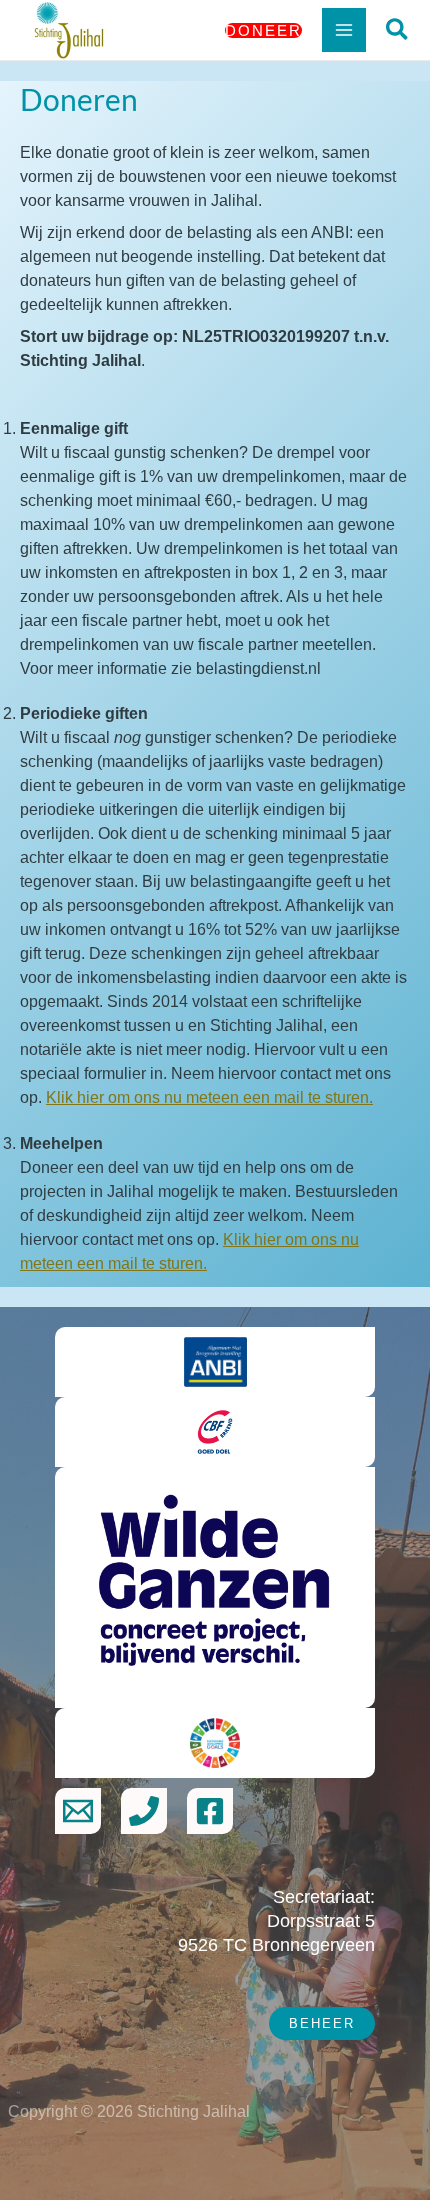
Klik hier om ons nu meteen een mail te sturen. (209, 1097)
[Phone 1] (144, 1811)
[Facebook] (210, 1811)
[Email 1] (78, 1811)
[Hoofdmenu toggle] (344, 30)
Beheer (322, 2023)
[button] (263, 30)
